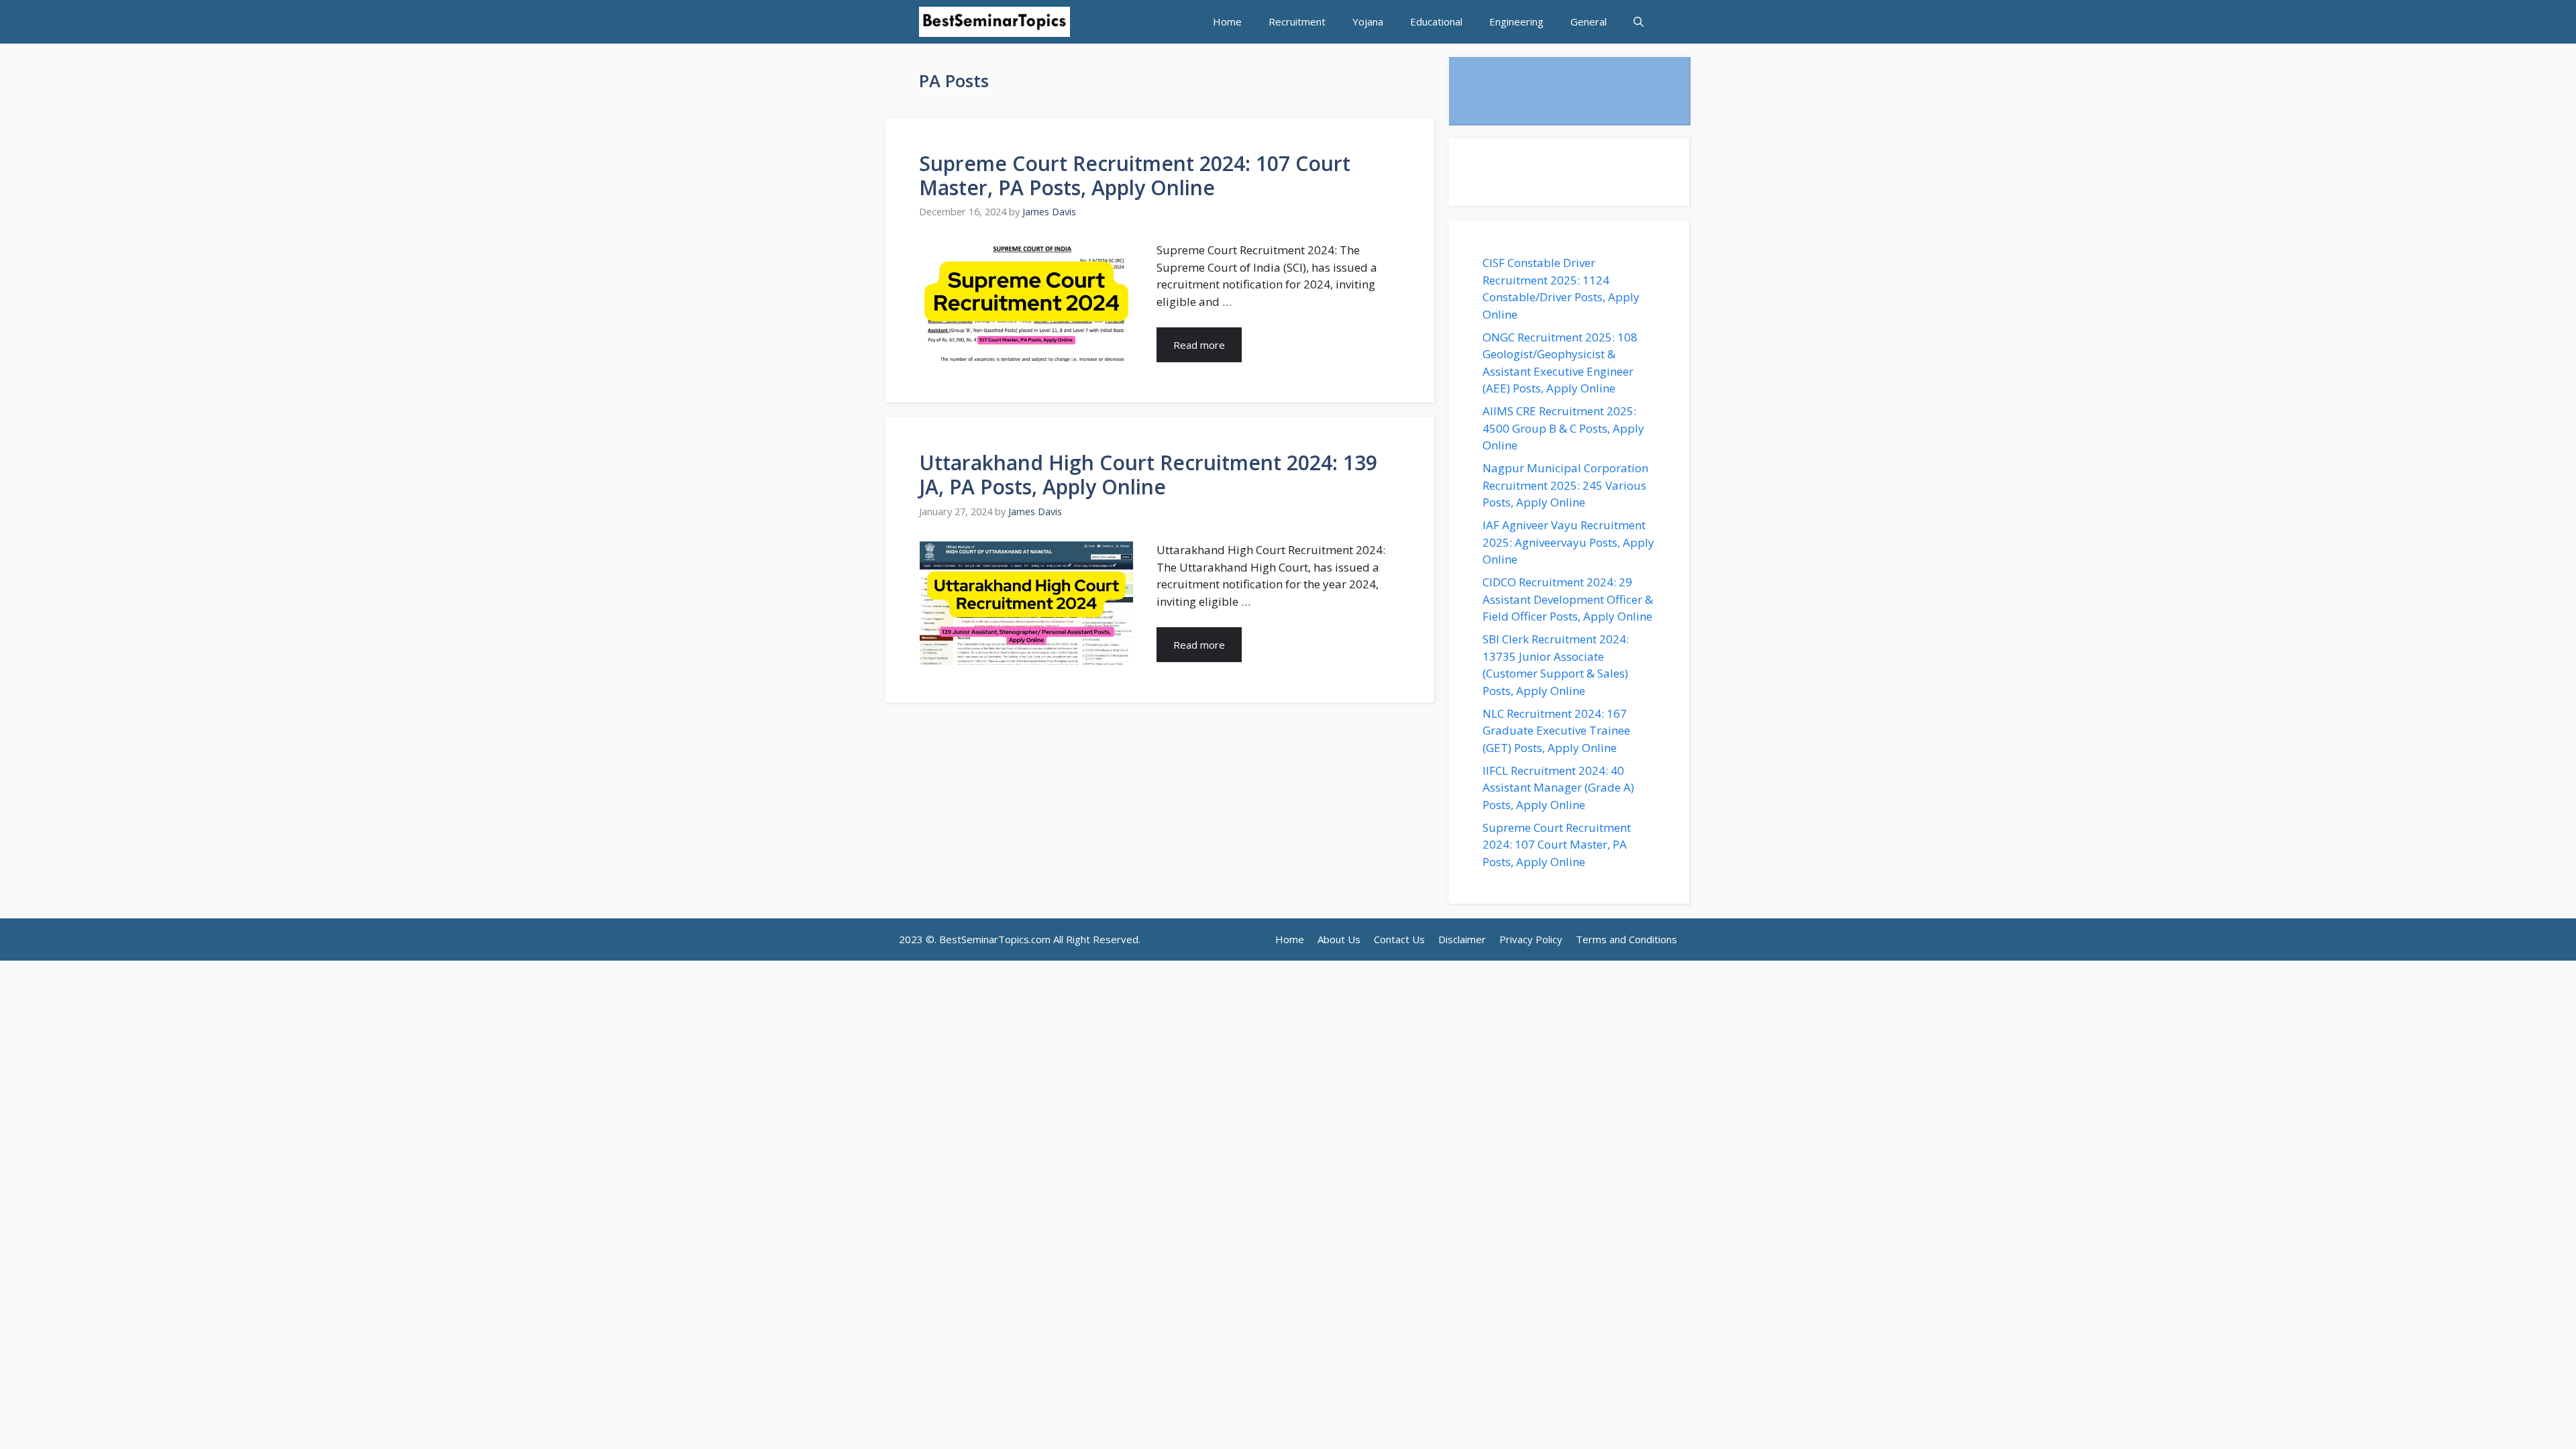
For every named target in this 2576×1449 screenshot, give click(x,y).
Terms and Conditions (1626, 939)
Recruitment (1297, 21)
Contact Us (1399, 939)
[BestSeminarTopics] (995, 22)
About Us (1339, 939)
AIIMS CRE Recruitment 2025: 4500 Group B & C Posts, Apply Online (1563, 428)
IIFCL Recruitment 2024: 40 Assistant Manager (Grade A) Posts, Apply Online (1558, 788)
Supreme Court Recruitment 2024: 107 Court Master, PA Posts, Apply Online (1135, 175)
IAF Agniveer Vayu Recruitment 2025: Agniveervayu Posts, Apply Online (1568, 542)
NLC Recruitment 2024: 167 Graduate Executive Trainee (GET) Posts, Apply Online (1556, 731)
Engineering (1516, 21)
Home (1227, 21)
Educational (1436, 21)
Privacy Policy (1531, 939)
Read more (1199, 345)
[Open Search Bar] (1639, 22)
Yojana (1368, 21)
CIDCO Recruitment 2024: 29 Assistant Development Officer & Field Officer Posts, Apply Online (1569, 599)
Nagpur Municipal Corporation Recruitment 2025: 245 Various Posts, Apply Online (1565, 485)
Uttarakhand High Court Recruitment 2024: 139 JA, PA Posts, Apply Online (1148, 475)
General (1589, 21)
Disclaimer (1462, 939)
